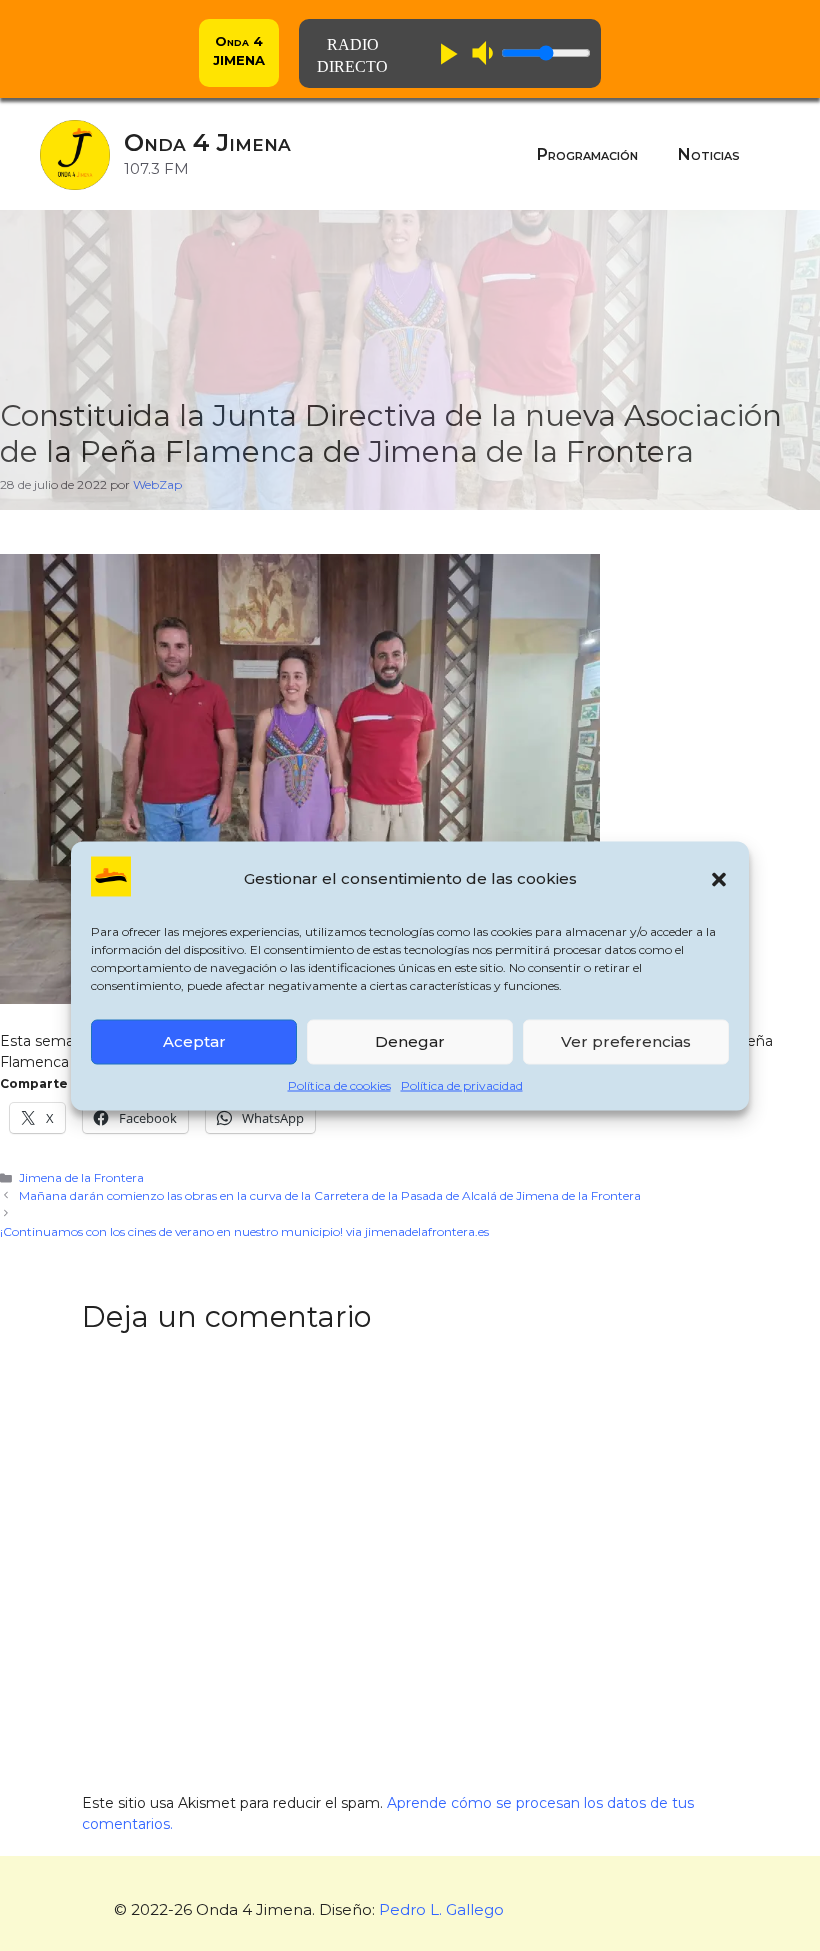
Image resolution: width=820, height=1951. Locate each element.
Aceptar (194, 1041)
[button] (719, 879)
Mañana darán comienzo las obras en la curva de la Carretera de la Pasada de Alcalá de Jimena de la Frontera (330, 1195)
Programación (587, 154)
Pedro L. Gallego (441, 1909)
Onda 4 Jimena (207, 142)
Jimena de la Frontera (81, 1177)
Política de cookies (339, 1084)
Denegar (410, 1041)
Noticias (709, 154)
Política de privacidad (462, 1084)
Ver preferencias (626, 1041)
